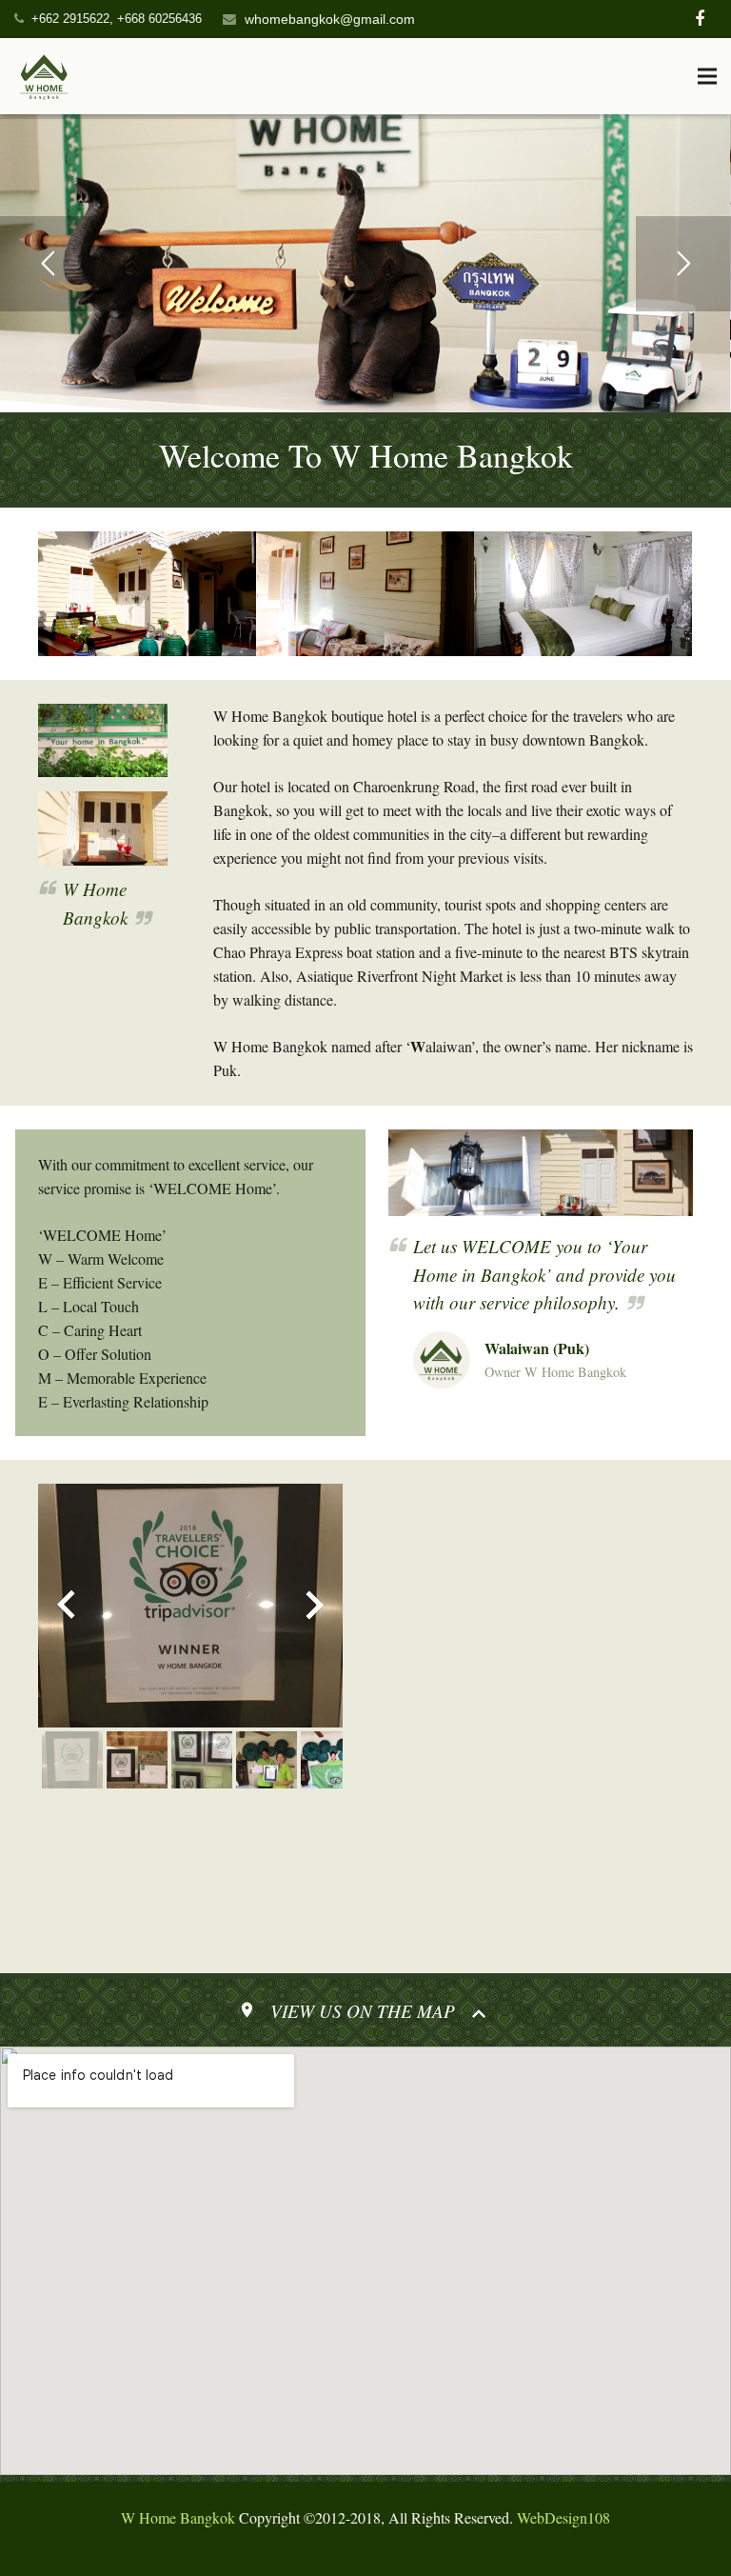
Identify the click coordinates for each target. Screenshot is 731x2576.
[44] (365, 594)
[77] (617, 1173)
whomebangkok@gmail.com (330, 19)
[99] (103, 741)
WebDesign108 (563, 2517)
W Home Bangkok (178, 2517)
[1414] (103, 829)
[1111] (464, 1173)
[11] (147, 594)
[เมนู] (707, 76)
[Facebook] (700, 19)
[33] (583, 594)
